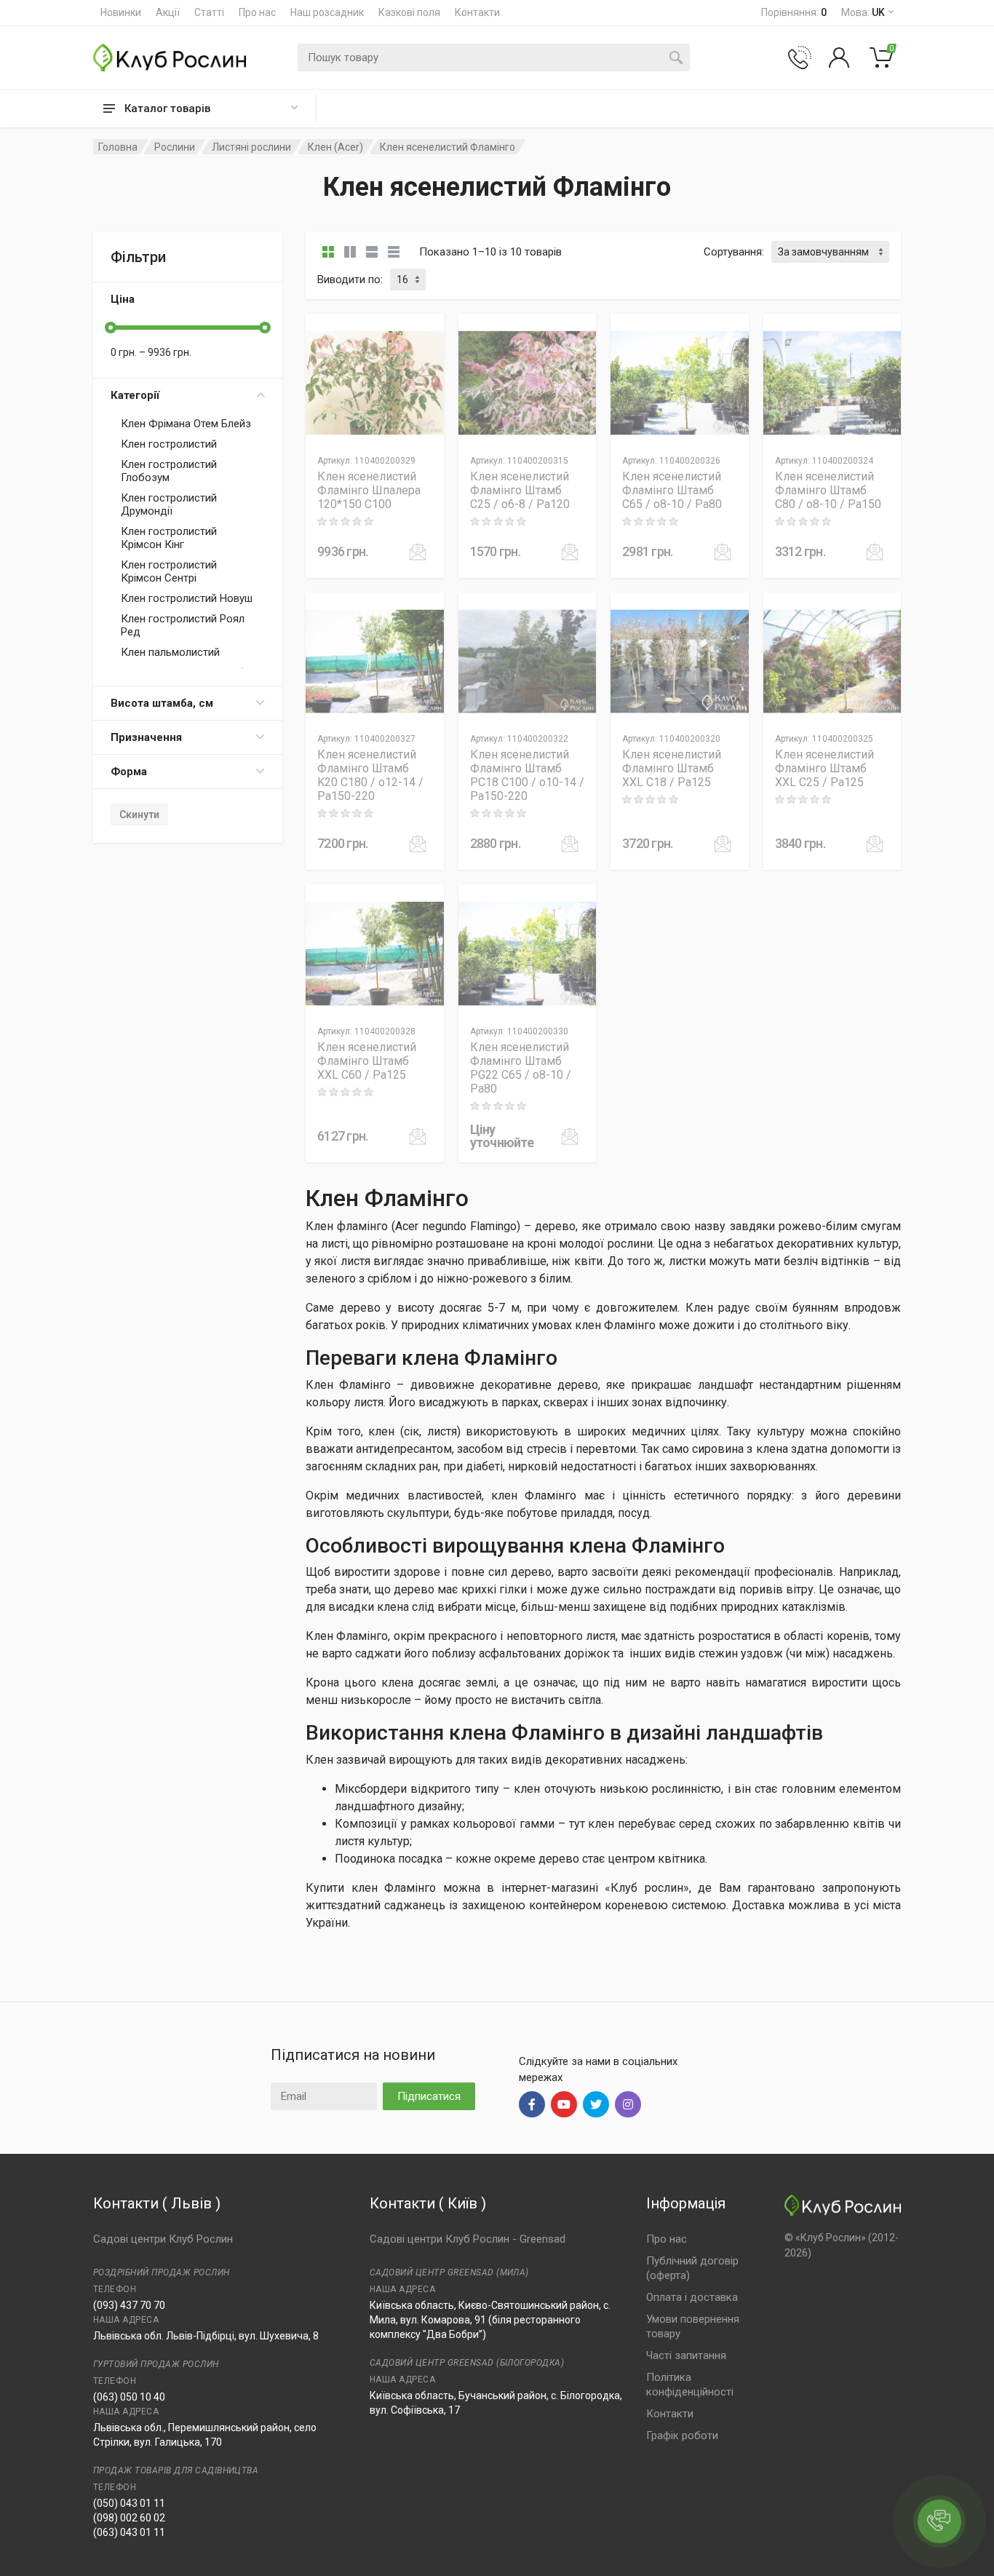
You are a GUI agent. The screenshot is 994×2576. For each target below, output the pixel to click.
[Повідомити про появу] (418, 552)
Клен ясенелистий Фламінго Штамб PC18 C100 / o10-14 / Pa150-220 (527, 775)
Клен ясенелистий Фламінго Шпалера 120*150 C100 (369, 490)
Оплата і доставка (692, 2297)
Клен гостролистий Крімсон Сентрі (169, 571)
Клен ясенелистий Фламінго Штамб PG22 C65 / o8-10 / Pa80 (521, 1068)
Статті (209, 12)
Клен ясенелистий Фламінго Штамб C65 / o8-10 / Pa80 (672, 490)
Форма (129, 772)
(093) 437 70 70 (129, 2305)
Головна (118, 147)
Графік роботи (682, 2436)
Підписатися (429, 2096)
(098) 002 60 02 (129, 2518)
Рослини (175, 147)
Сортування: (734, 252)
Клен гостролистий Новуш (187, 598)
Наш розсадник (327, 12)
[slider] (111, 328)
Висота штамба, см (162, 703)
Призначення (146, 737)
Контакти (477, 12)
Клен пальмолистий (170, 652)
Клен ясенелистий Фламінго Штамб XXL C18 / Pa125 (672, 768)
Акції (168, 12)
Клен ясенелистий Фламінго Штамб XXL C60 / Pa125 (367, 1061)
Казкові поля (409, 12)
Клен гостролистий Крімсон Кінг (169, 538)
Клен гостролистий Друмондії (169, 504)
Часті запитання (686, 2355)
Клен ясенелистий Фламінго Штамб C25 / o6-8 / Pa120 (520, 490)
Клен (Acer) (335, 147)
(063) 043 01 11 (129, 2532)
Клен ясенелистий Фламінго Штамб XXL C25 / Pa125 (824, 768)
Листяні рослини (251, 147)
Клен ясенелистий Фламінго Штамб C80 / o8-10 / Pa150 (828, 490)
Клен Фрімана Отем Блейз (186, 424)
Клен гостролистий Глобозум (169, 471)
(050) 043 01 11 (129, 2503)
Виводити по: (350, 280)
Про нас (257, 12)
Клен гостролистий (169, 444)
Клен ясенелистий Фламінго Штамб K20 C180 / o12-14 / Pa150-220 (370, 775)
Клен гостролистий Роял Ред (183, 625)
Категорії (135, 395)
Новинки (121, 12)
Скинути (139, 815)
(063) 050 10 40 (129, 2397)
